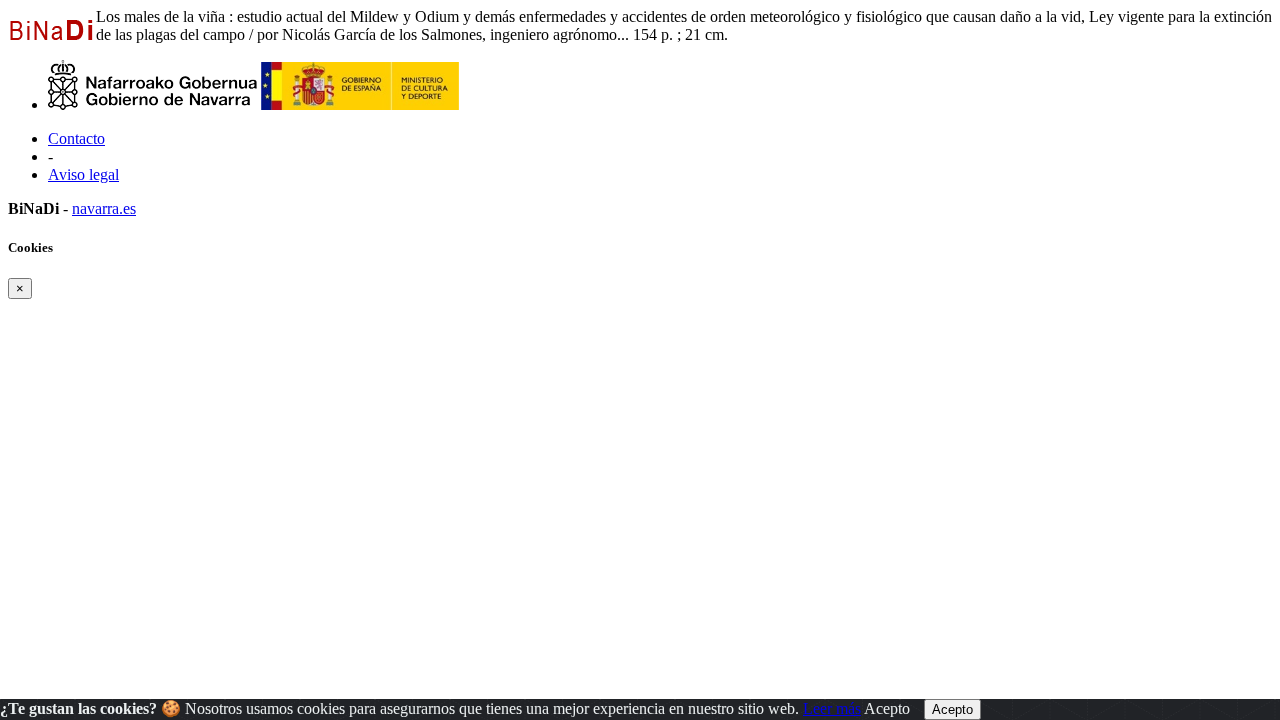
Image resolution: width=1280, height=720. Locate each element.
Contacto (76, 138)
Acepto (887, 708)
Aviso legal (83, 174)
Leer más (832, 708)
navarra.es (104, 208)
